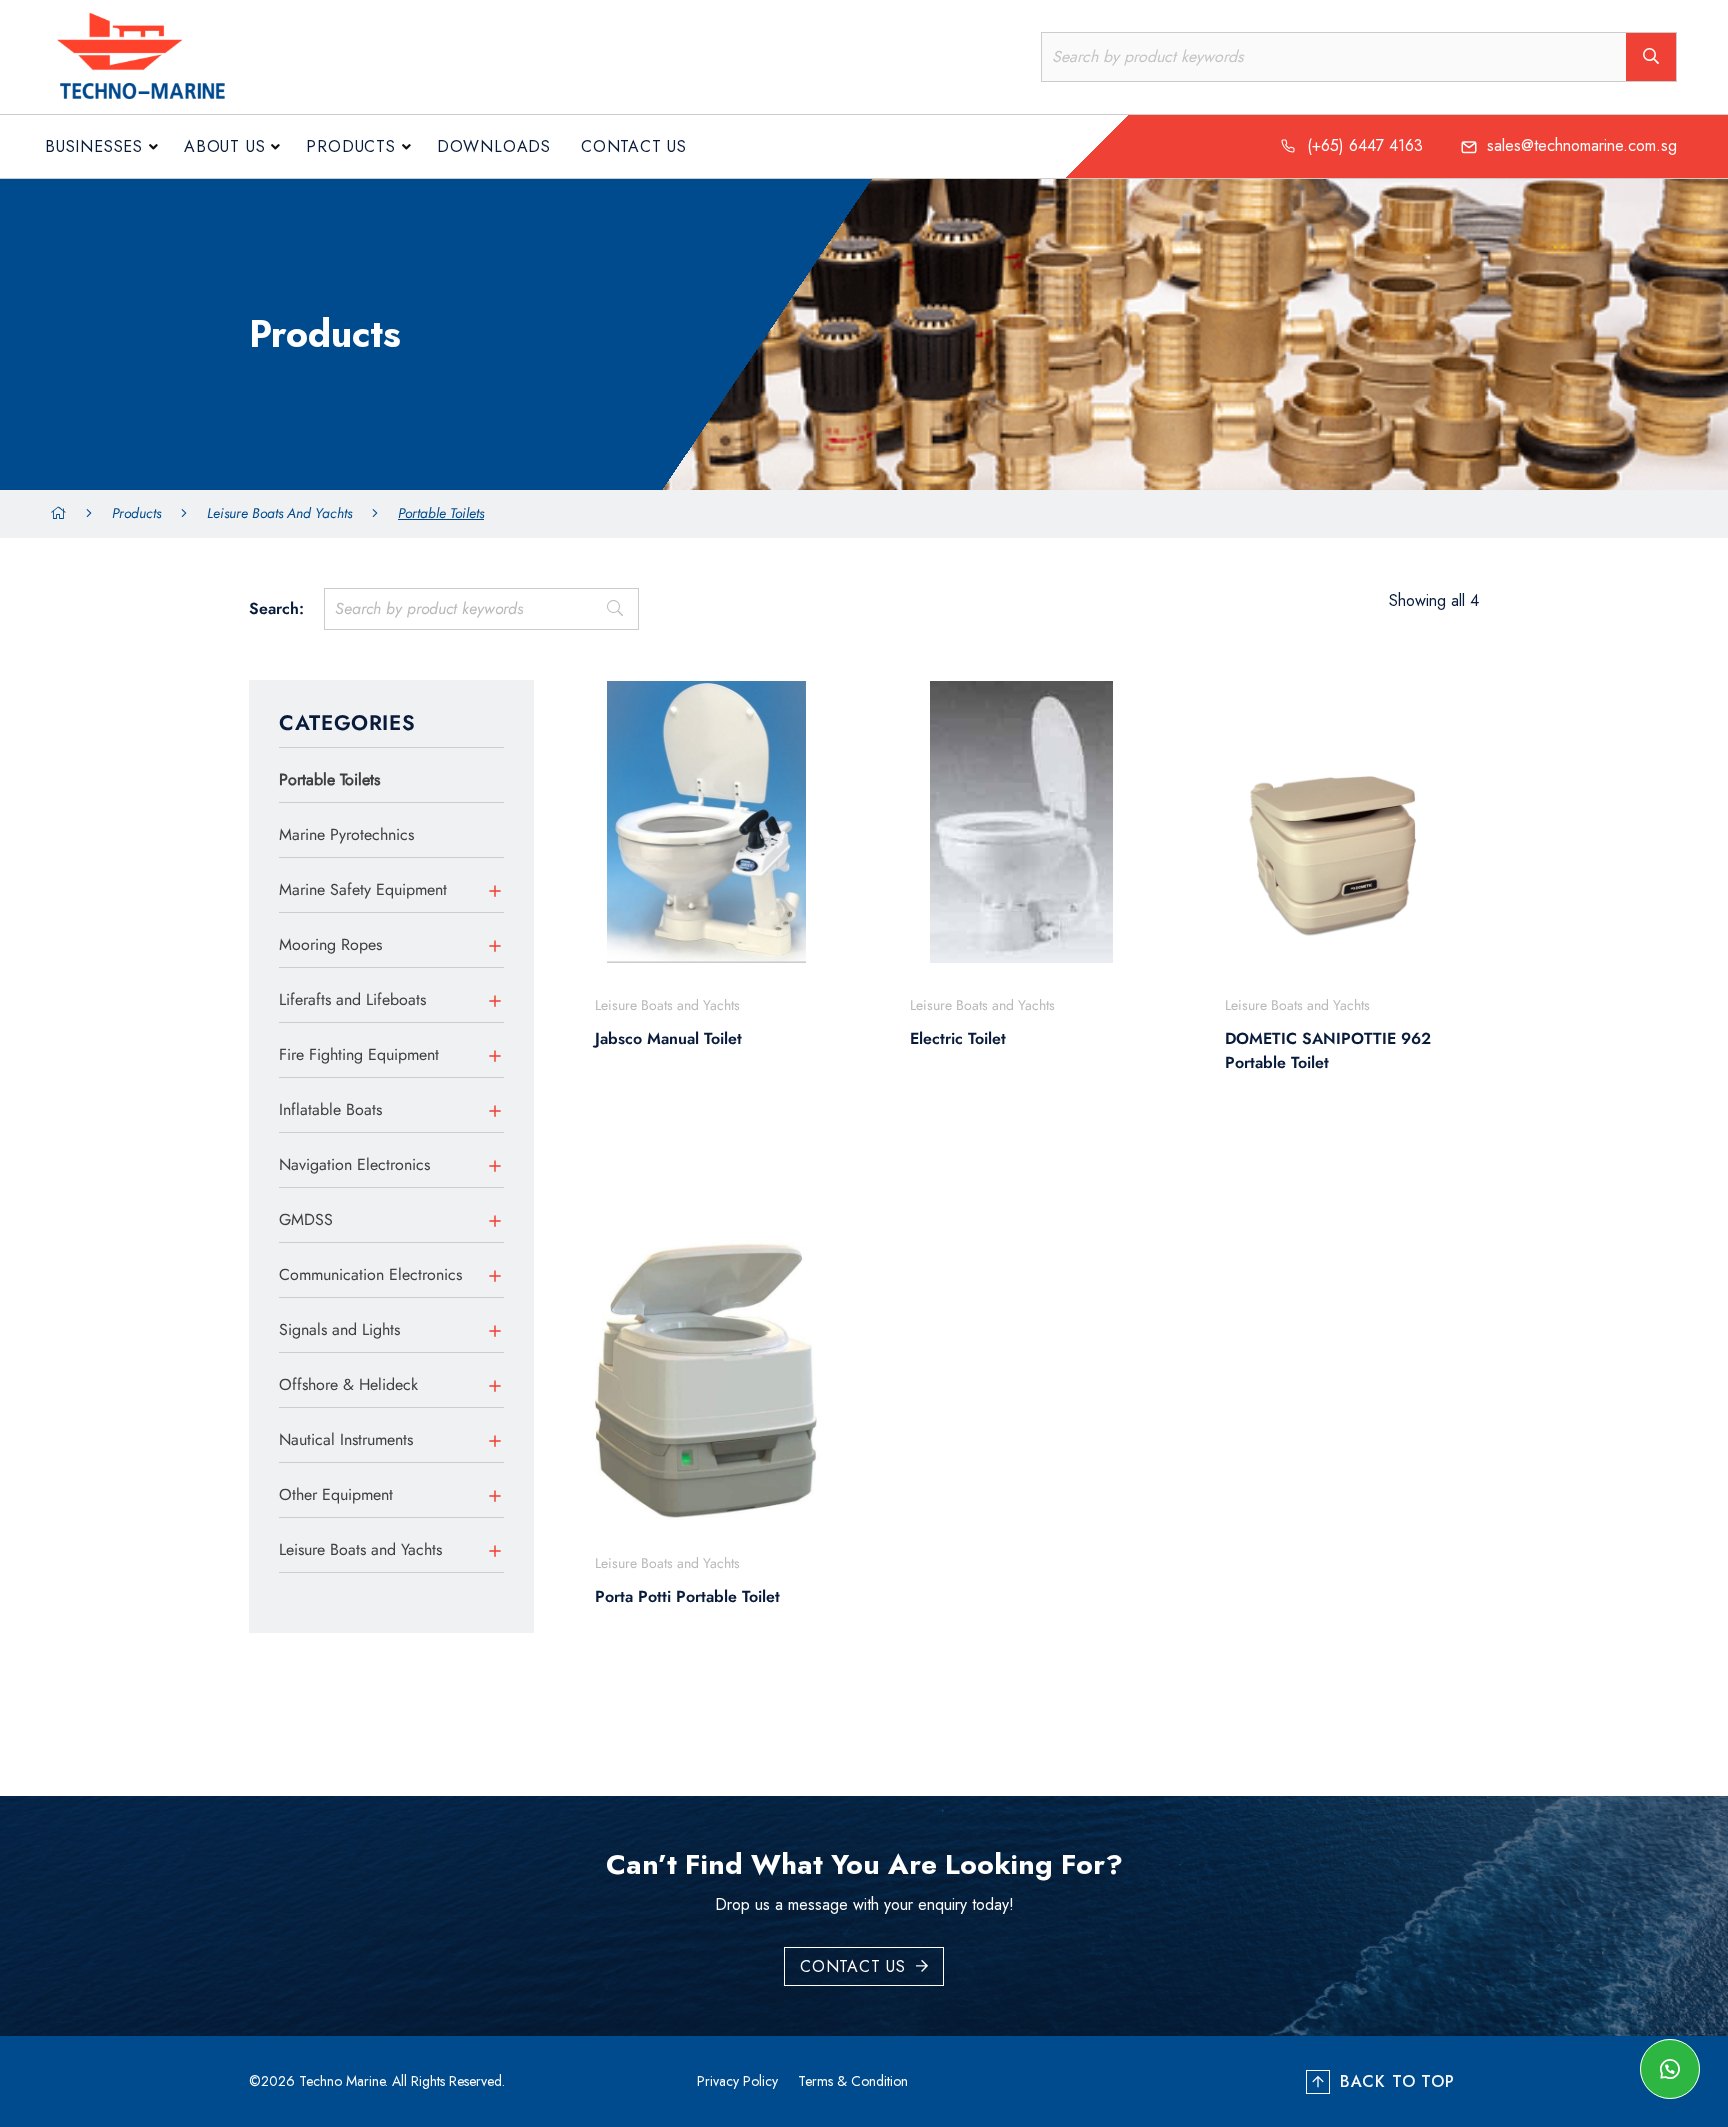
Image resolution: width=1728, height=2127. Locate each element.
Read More (695, 1157)
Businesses (94, 146)
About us (224, 146)
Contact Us (634, 146)
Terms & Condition (853, 2081)
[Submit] (614, 609)
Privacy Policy (737, 2081)
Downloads (494, 146)
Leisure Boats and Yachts (279, 513)
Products (350, 146)
